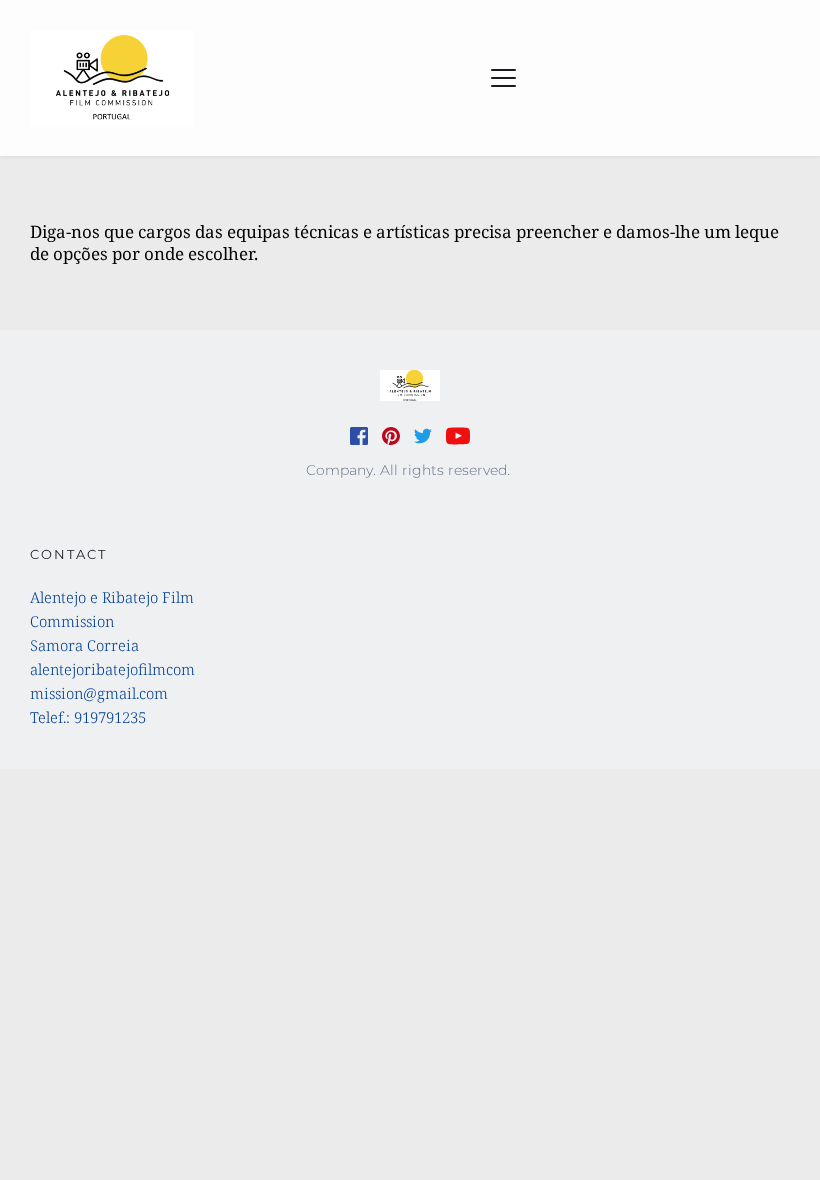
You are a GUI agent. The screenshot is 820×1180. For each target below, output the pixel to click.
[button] (503, 77)
